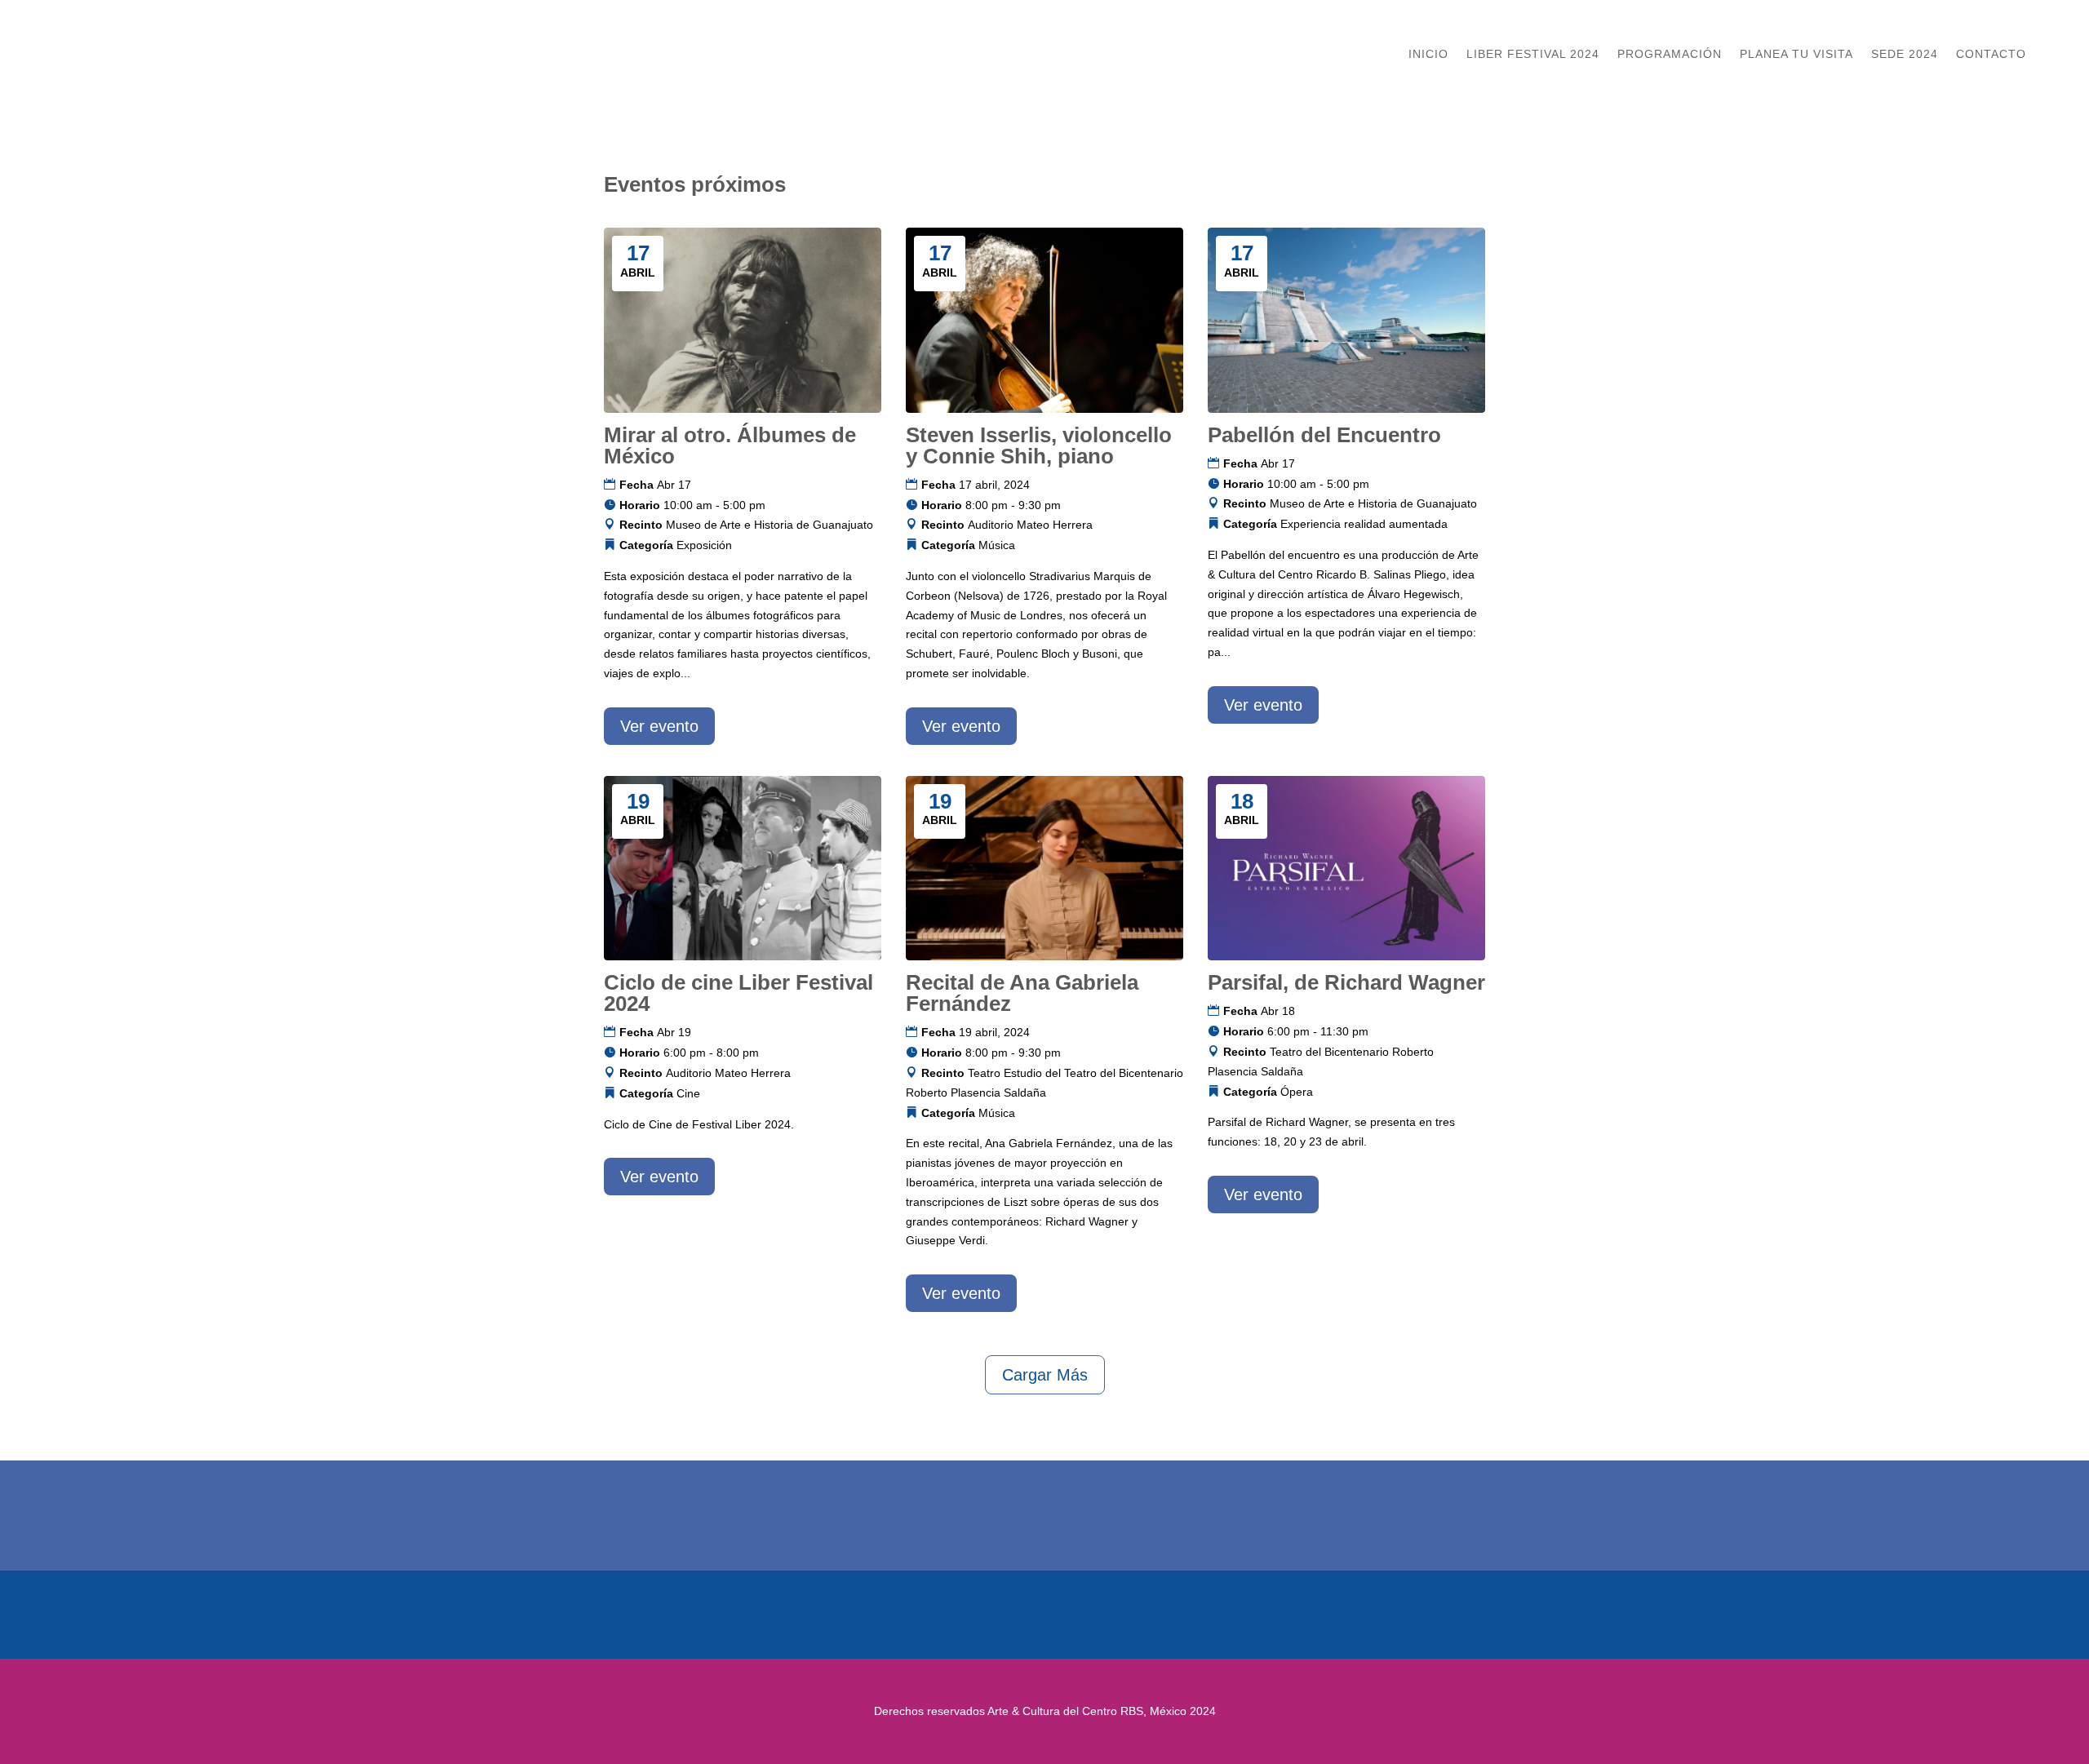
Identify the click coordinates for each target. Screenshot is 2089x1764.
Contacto (1991, 54)
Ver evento (659, 726)
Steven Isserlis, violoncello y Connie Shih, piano (1039, 445)
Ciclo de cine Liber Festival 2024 (738, 993)
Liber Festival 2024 (1533, 54)
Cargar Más (1045, 1375)
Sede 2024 (1905, 54)
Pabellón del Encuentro (1324, 435)
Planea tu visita (1796, 54)
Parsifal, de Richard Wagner (1346, 982)
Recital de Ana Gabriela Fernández (1022, 993)
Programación (1670, 54)
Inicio (1428, 54)
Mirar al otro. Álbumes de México (730, 445)
